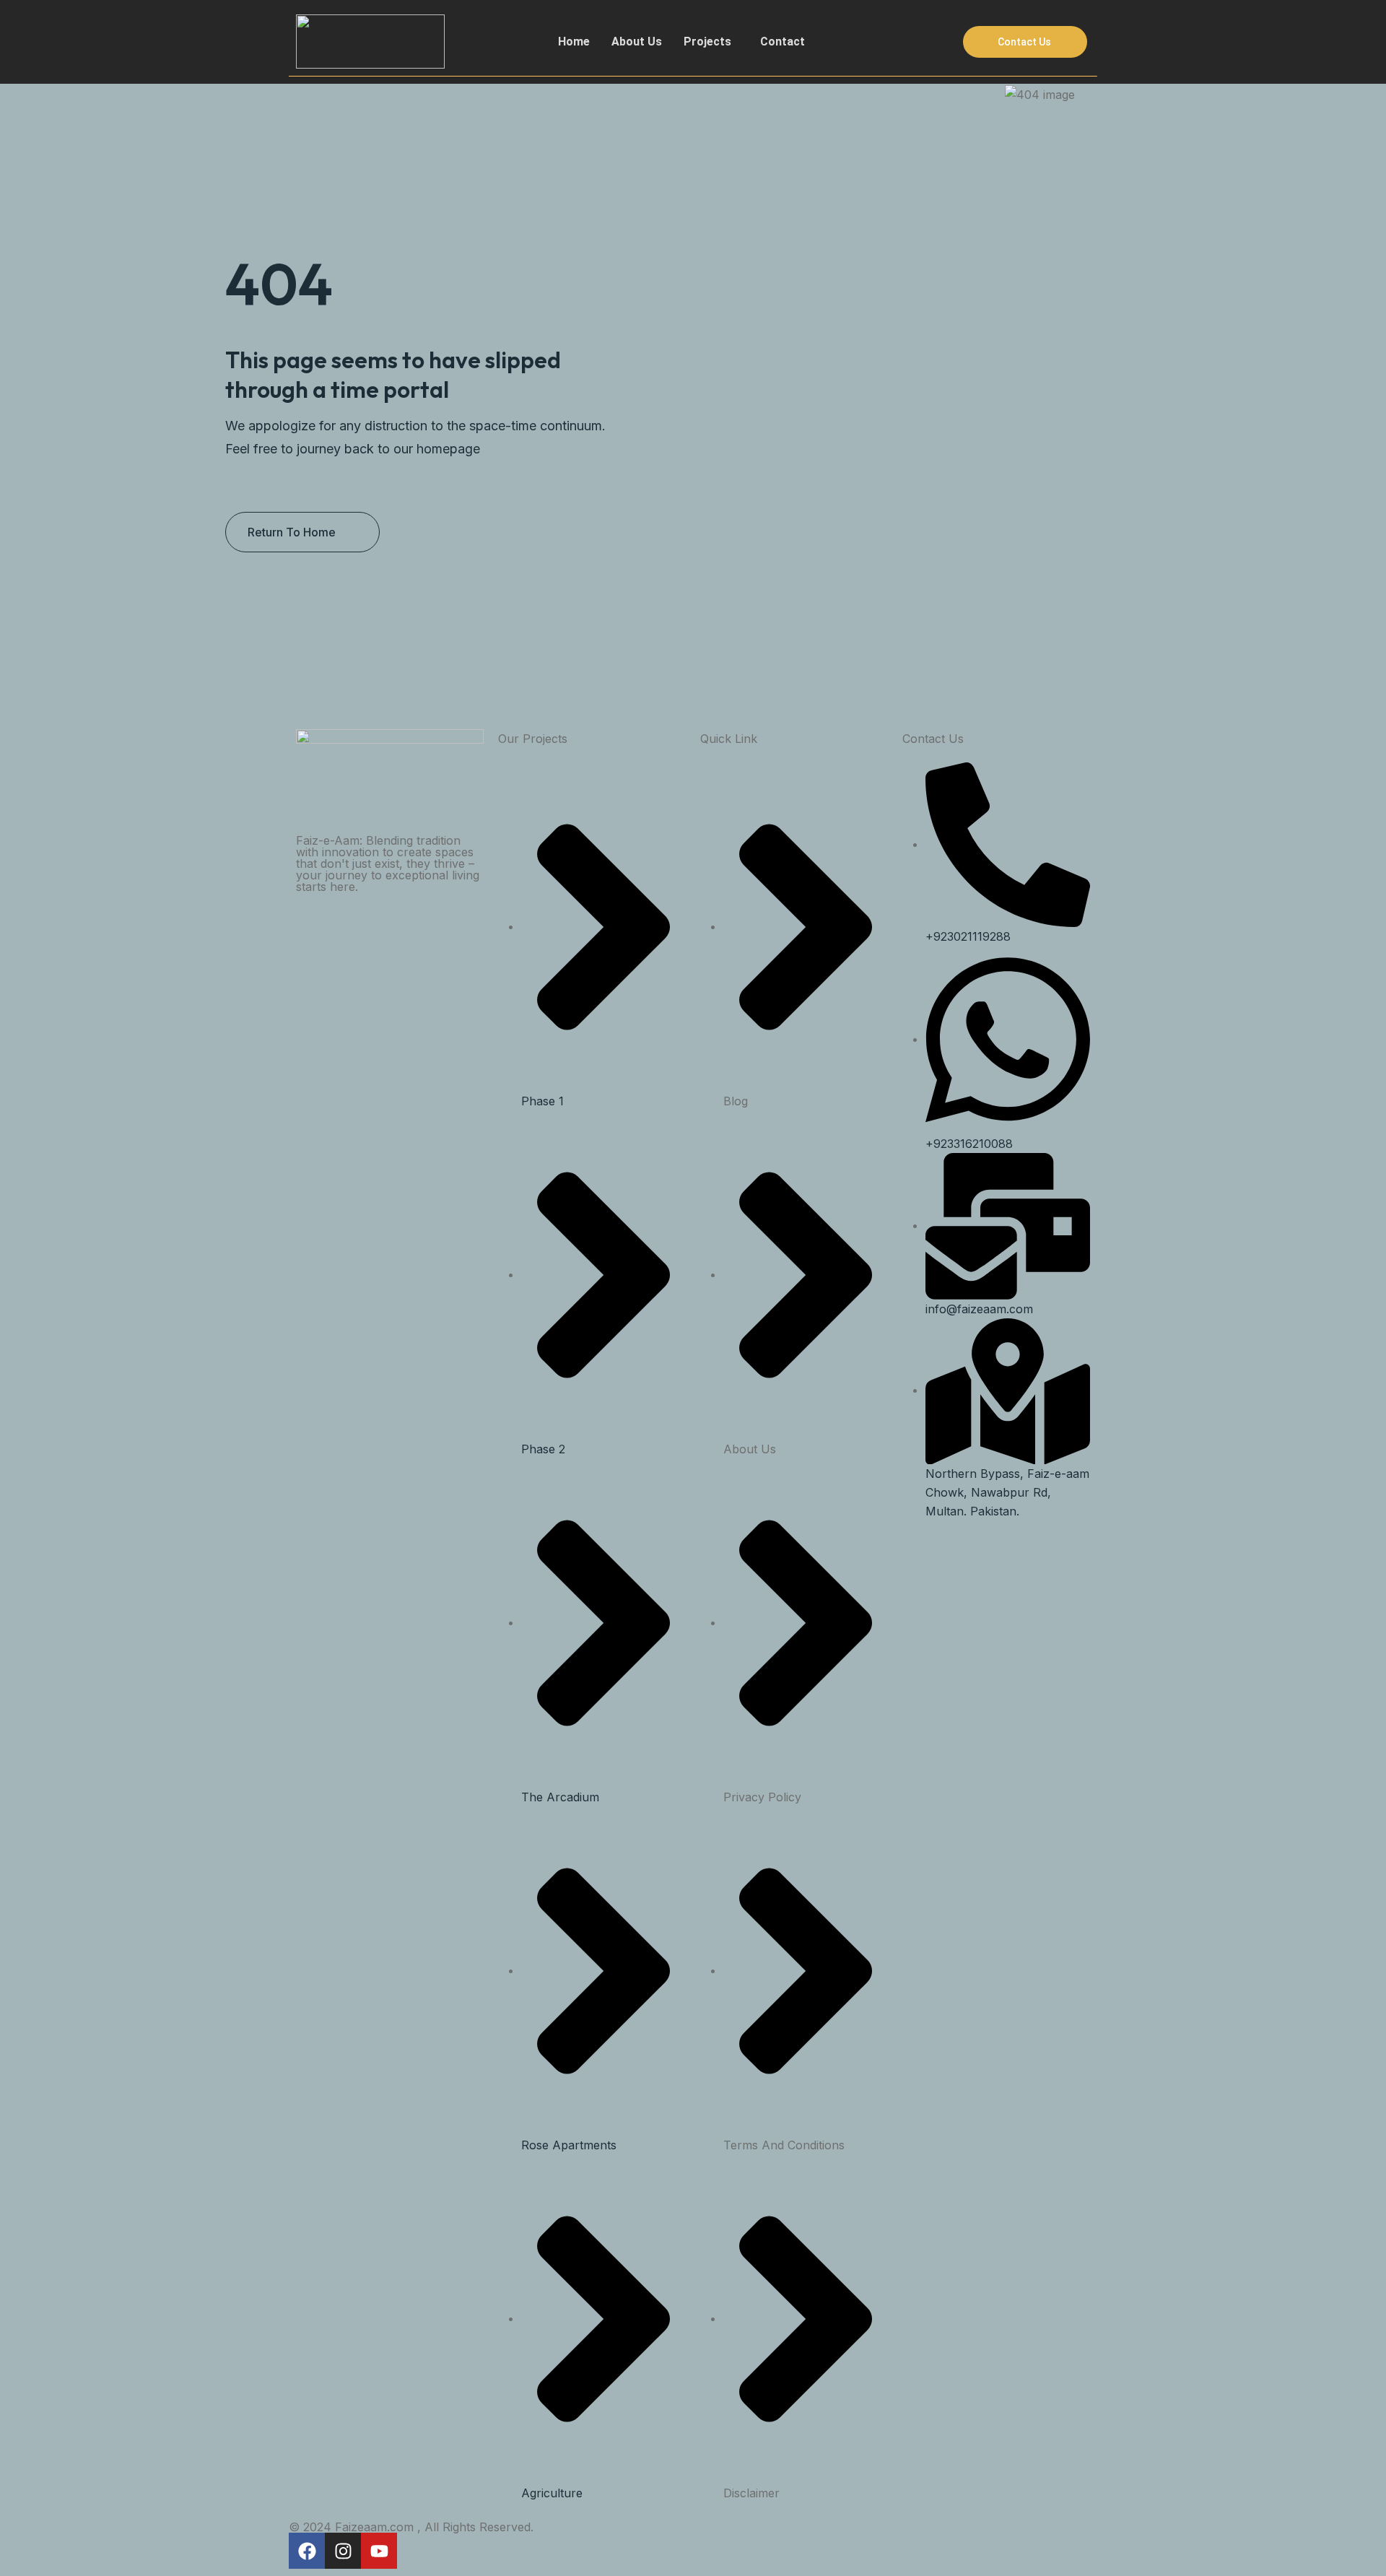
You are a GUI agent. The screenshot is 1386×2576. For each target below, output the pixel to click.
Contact (783, 42)
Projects (707, 42)
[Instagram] (343, 2551)
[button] (711, 42)
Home (574, 42)
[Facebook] (307, 2551)
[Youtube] (379, 2551)
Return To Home (292, 532)
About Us (637, 42)
